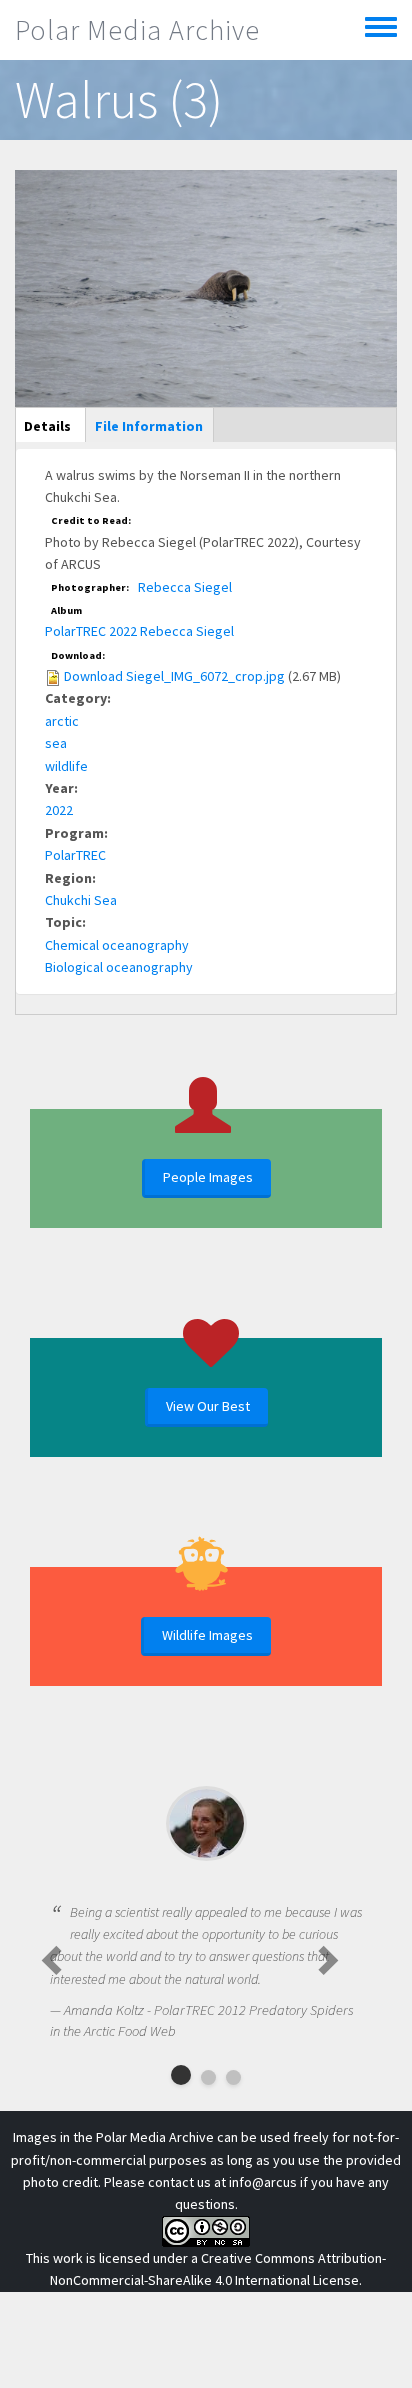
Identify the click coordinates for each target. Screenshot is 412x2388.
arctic (62, 721)
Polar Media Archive (137, 30)
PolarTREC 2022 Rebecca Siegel (139, 631)
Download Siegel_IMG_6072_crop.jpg (174, 676)
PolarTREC (75, 855)
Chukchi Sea (81, 900)
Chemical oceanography (117, 945)
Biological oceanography (119, 967)
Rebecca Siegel (185, 587)
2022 (59, 810)
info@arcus (263, 2182)
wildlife (66, 766)
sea (56, 743)
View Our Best (208, 1406)
